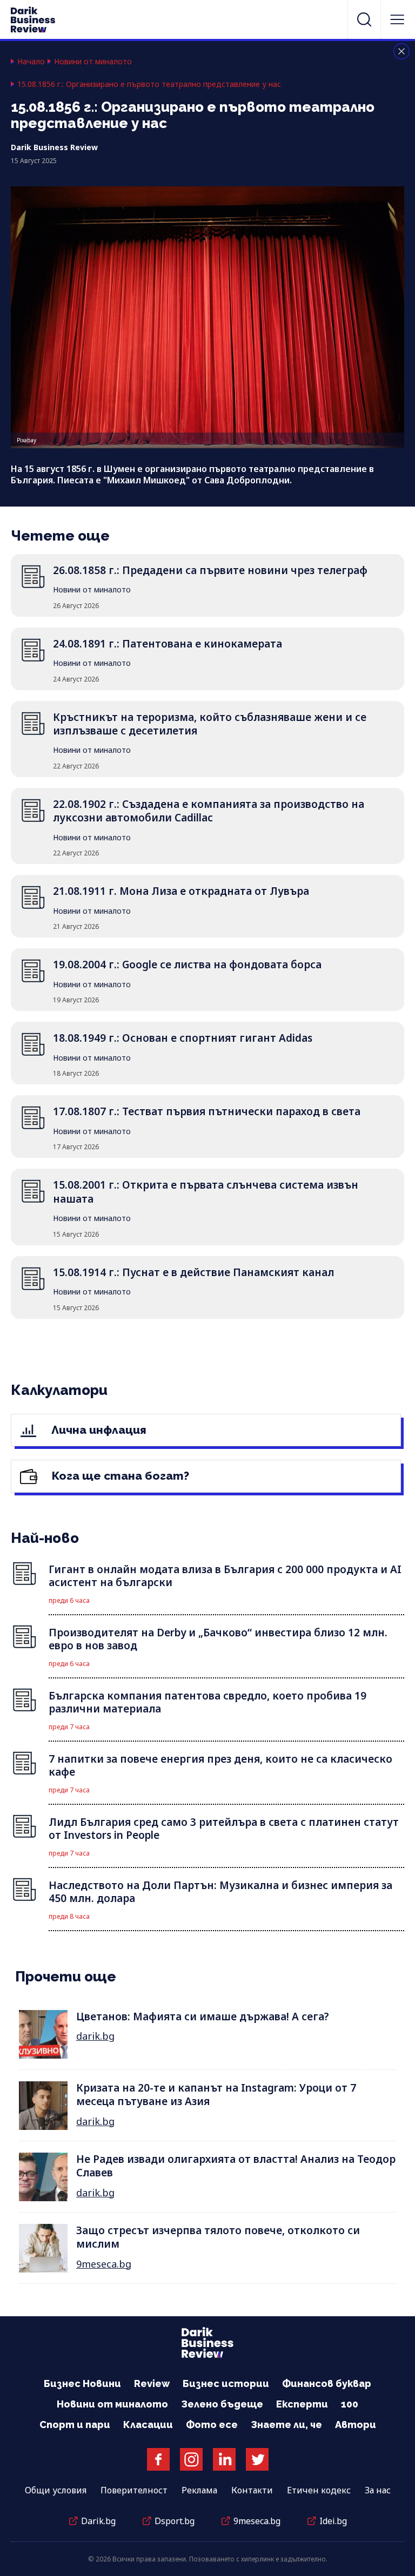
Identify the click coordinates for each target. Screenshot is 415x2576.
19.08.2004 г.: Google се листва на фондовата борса (187, 965)
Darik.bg (98, 2521)
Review (152, 2383)
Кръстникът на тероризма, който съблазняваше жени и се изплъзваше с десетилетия (210, 724)
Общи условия (56, 2490)
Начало (31, 62)
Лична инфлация (98, 1430)
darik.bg (95, 2036)
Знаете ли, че (286, 2425)
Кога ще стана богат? (119, 1476)
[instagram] (191, 2459)
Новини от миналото (93, 62)
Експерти (302, 2404)
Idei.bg (333, 2521)
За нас (378, 2490)
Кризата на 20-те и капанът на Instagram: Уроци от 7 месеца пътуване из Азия (216, 2095)
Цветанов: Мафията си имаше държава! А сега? (203, 2017)
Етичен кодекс (319, 2490)
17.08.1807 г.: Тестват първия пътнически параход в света (207, 1111)
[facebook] (158, 2459)
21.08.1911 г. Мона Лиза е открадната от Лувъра (181, 891)
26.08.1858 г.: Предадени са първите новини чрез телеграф (210, 570)
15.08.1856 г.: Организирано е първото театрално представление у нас (149, 84)
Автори (356, 2425)
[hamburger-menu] (397, 19)
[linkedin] (224, 2459)
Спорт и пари (75, 2425)
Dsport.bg (175, 2521)
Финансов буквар (327, 2383)
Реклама (199, 2490)
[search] (364, 19)
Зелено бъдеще (222, 2404)
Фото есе (212, 2425)
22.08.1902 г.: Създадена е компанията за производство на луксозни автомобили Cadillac (209, 811)
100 (350, 2404)
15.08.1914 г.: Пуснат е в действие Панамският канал (193, 1272)
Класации (148, 2425)
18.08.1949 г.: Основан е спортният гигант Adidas (183, 1038)
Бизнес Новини (82, 2383)
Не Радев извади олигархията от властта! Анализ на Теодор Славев (236, 2166)
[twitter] (257, 2459)
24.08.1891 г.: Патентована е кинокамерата (168, 644)
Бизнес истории (226, 2383)
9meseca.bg (104, 2264)
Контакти (252, 2490)
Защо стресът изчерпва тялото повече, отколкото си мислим (218, 2237)
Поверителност (134, 2490)
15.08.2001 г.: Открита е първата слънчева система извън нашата (206, 1192)
